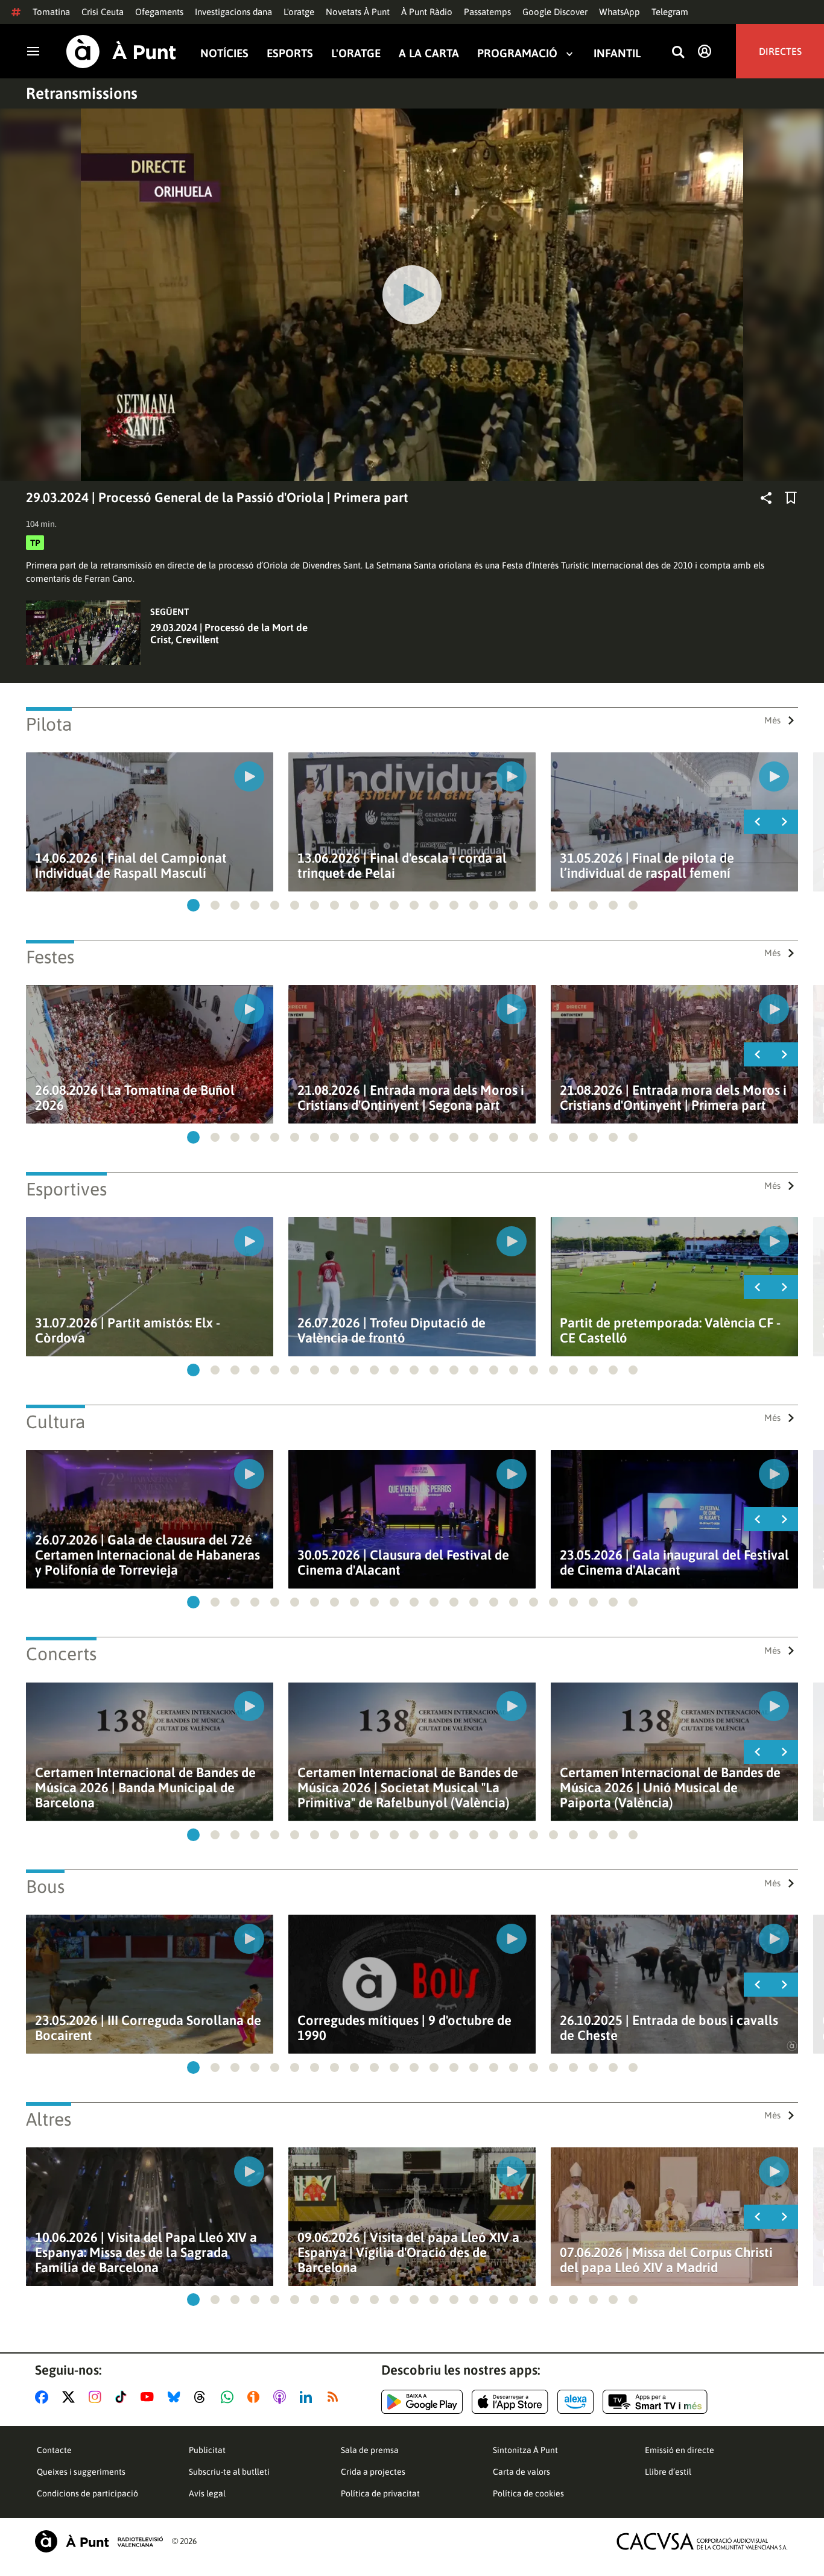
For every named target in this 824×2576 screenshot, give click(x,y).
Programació (517, 53)
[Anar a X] (71, 2397)
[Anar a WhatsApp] (230, 2397)
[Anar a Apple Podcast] (282, 2397)
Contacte (54, 2450)
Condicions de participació (87, 2493)
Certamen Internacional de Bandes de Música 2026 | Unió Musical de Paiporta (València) (670, 1788)
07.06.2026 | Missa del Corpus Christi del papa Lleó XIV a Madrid (666, 2260)
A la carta (429, 53)
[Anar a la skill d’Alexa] (575, 2402)
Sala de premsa (370, 2450)
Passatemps (487, 12)
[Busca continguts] (678, 53)
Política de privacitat (380, 2493)
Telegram (670, 12)
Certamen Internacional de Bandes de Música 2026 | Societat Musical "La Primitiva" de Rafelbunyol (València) (408, 1788)
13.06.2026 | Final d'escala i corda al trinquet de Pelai (402, 866)
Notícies (224, 53)
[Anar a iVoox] (256, 2397)
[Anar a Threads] (203, 2397)
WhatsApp (620, 12)
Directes (780, 51)
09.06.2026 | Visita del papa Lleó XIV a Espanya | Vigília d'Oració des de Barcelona (408, 2253)
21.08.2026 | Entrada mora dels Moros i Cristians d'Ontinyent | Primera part (673, 1098)
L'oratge (299, 12)
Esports (290, 53)
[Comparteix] (766, 498)
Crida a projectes (373, 2472)
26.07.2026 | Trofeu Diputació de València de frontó (391, 1331)
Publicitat (207, 2450)
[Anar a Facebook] (44, 2397)
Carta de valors (521, 2472)
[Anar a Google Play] (422, 2402)
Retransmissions (82, 93)
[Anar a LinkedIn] (308, 2397)
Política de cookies (528, 2493)
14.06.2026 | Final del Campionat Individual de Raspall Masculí (131, 866)
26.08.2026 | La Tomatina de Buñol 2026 (135, 1098)
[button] (193, 905)
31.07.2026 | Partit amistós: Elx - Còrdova (128, 1331)
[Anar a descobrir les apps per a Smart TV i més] (655, 2402)
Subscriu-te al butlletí (229, 2472)
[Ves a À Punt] (121, 52)
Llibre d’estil (668, 2472)
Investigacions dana (233, 12)
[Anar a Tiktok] (123, 2397)
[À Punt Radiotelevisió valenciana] (99, 2541)
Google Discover (555, 12)
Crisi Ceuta (103, 12)
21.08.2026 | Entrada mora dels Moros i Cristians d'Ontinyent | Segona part (411, 1098)
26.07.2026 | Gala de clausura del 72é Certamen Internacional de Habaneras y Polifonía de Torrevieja (147, 1555)
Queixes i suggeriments (81, 2472)
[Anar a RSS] (335, 2397)
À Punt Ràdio (427, 12)
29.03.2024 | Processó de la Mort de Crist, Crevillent (229, 634)
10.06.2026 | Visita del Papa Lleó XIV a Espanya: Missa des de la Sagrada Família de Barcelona (146, 2253)
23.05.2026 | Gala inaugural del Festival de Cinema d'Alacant (674, 1563)
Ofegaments (159, 12)
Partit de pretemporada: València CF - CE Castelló (670, 1331)
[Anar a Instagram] (97, 2397)
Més (772, 720)
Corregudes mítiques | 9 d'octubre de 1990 (404, 2028)
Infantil (617, 53)
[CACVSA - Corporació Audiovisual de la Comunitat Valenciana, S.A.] (702, 2541)
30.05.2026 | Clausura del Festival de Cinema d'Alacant (403, 1563)
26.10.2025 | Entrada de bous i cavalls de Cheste (669, 2028)
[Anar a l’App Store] (510, 2402)
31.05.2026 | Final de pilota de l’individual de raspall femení (647, 866)
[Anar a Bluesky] (176, 2397)
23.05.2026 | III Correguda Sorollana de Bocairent (148, 2028)
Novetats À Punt (358, 12)
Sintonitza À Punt (525, 2450)
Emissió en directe (680, 2450)
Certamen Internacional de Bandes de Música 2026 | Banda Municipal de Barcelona (145, 1788)
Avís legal (207, 2493)
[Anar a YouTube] (150, 2397)
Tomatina (51, 12)
